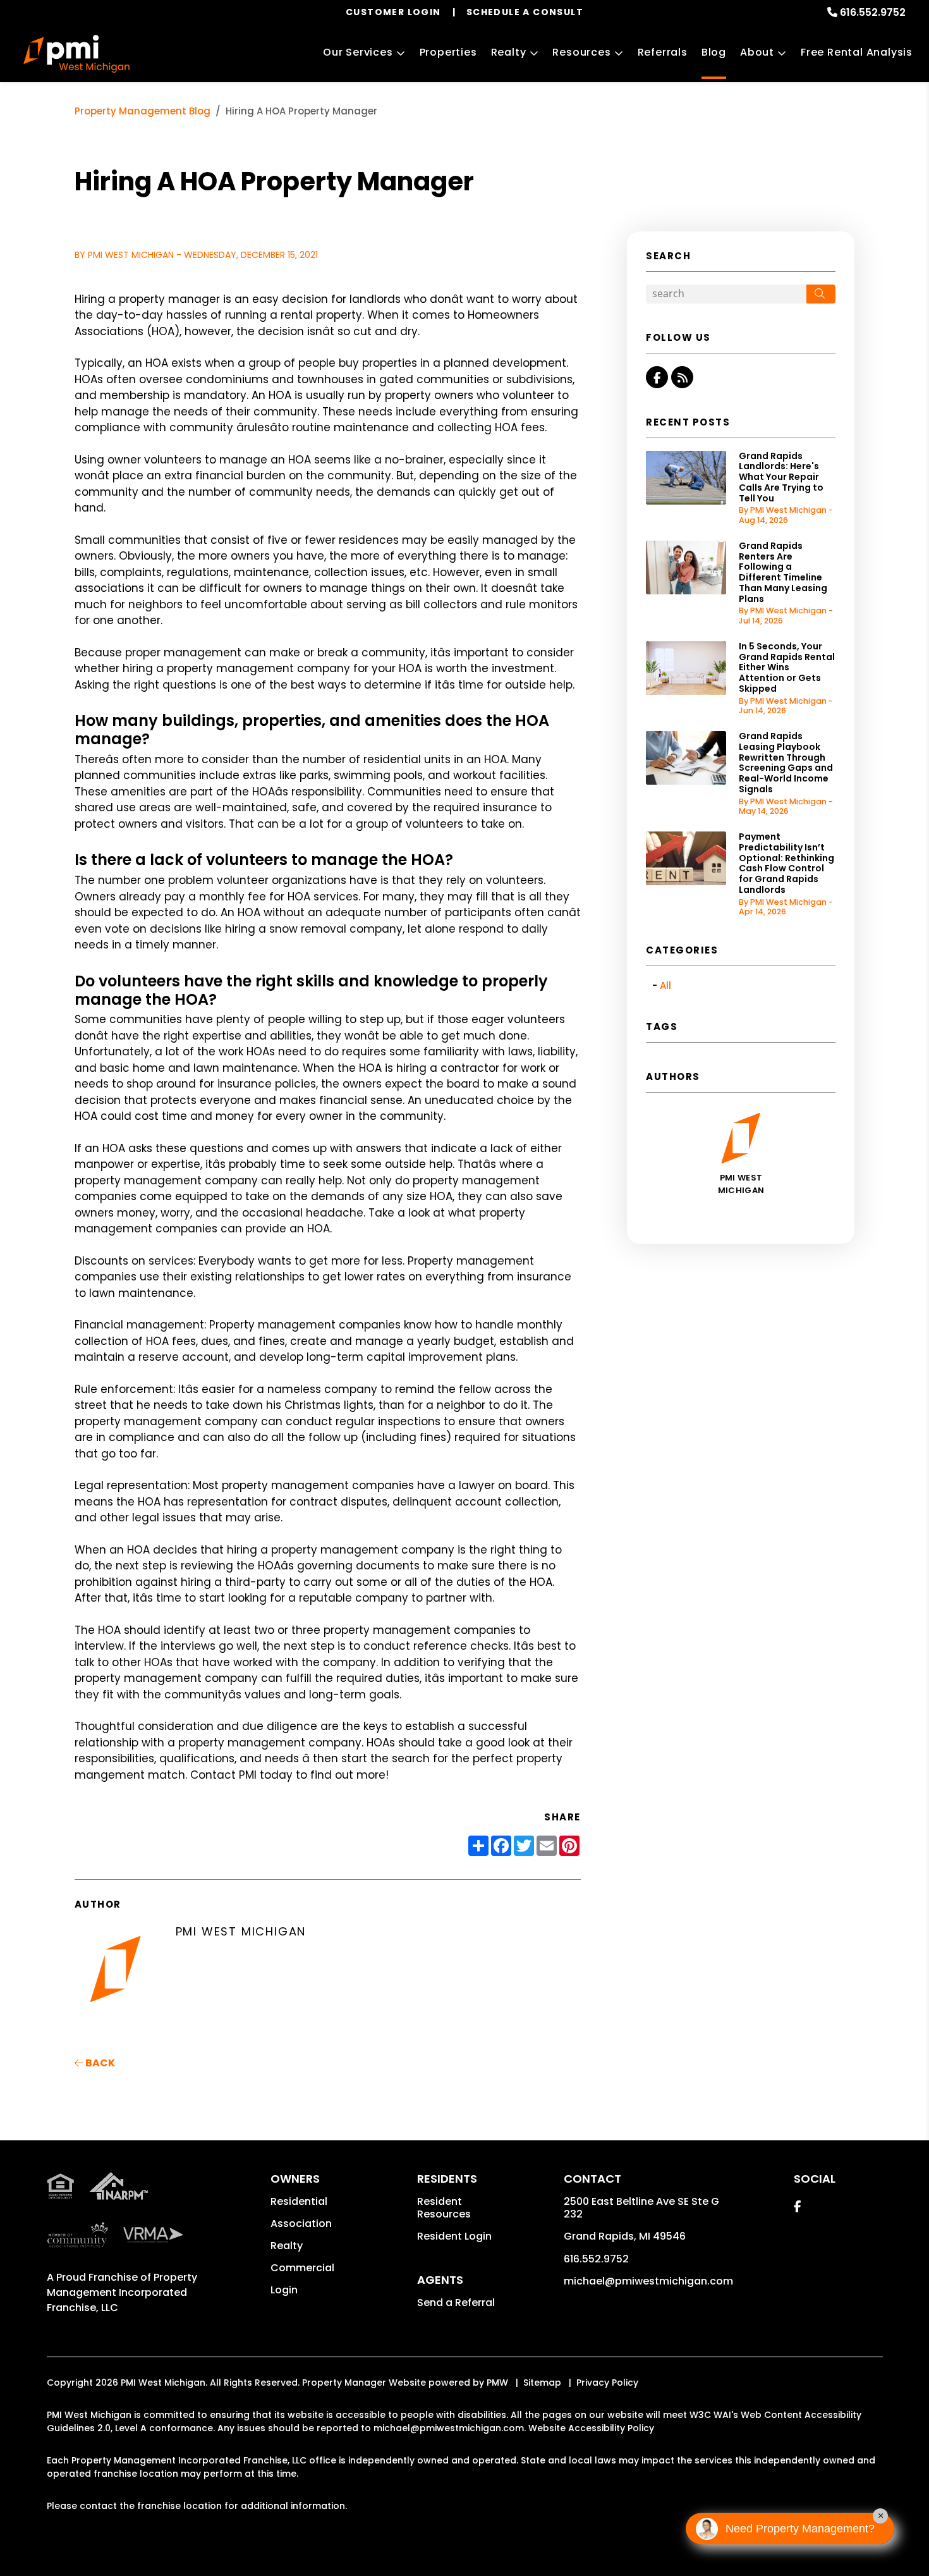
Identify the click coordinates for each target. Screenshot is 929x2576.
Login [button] (284, 2290)
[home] (77, 54)
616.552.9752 (873, 12)
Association (301, 2223)
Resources (581, 52)
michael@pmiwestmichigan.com (648, 2281)
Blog (714, 52)
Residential (299, 2201)
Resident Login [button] (454, 2236)
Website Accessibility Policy (591, 2428)
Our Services (358, 52)
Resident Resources (444, 2208)
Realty (509, 52)
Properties (448, 52)
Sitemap (542, 2383)
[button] (657, 377)
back (99, 2063)
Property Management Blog (143, 111)
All (665, 985)
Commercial (302, 2268)
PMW (497, 2383)
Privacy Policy (607, 2383)
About (757, 52)
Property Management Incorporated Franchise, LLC (122, 2292)
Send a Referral (456, 2303)
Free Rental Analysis (857, 52)
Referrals (663, 52)
